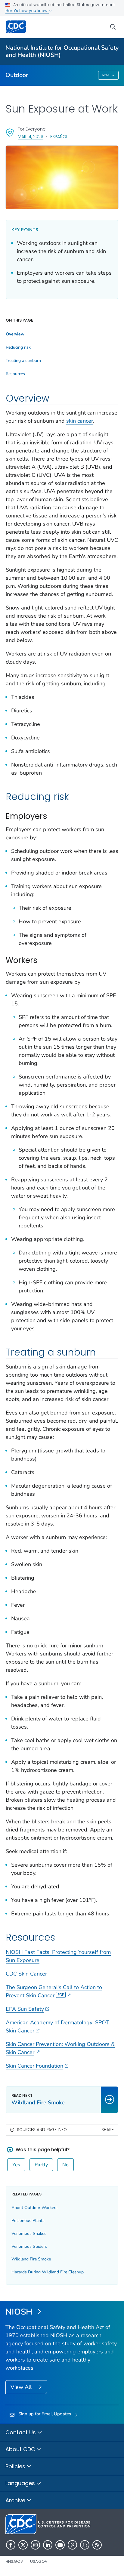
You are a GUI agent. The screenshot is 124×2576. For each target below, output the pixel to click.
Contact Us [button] (21, 2432)
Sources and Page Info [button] (42, 2130)
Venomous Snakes (29, 2234)
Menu (106, 75)
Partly (41, 2165)
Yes (16, 2165)
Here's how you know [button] (27, 11)
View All (22, 2387)
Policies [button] (16, 2466)
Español (59, 137)
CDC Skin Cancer (26, 1974)
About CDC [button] (21, 2449)
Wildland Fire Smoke (31, 2259)
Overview (15, 334)
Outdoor (17, 75)
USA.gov (39, 2561)
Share (108, 2130)
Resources (15, 374)
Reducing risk (18, 347)
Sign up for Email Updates (45, 2414)
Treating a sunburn (23, 361)
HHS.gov (14, 2561)
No (65, 2165)
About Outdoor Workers (34, 2208)
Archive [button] (16, 2500)
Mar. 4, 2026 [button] (31, 136)
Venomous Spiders (29, 2246)
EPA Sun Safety (25, 2009)
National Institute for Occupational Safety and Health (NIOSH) (62, 51)
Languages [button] (21, 2483)
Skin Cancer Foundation (34, 2066)
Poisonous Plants (28, 2221)
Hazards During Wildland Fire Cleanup (48, 2272)
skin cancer (80, 421)
